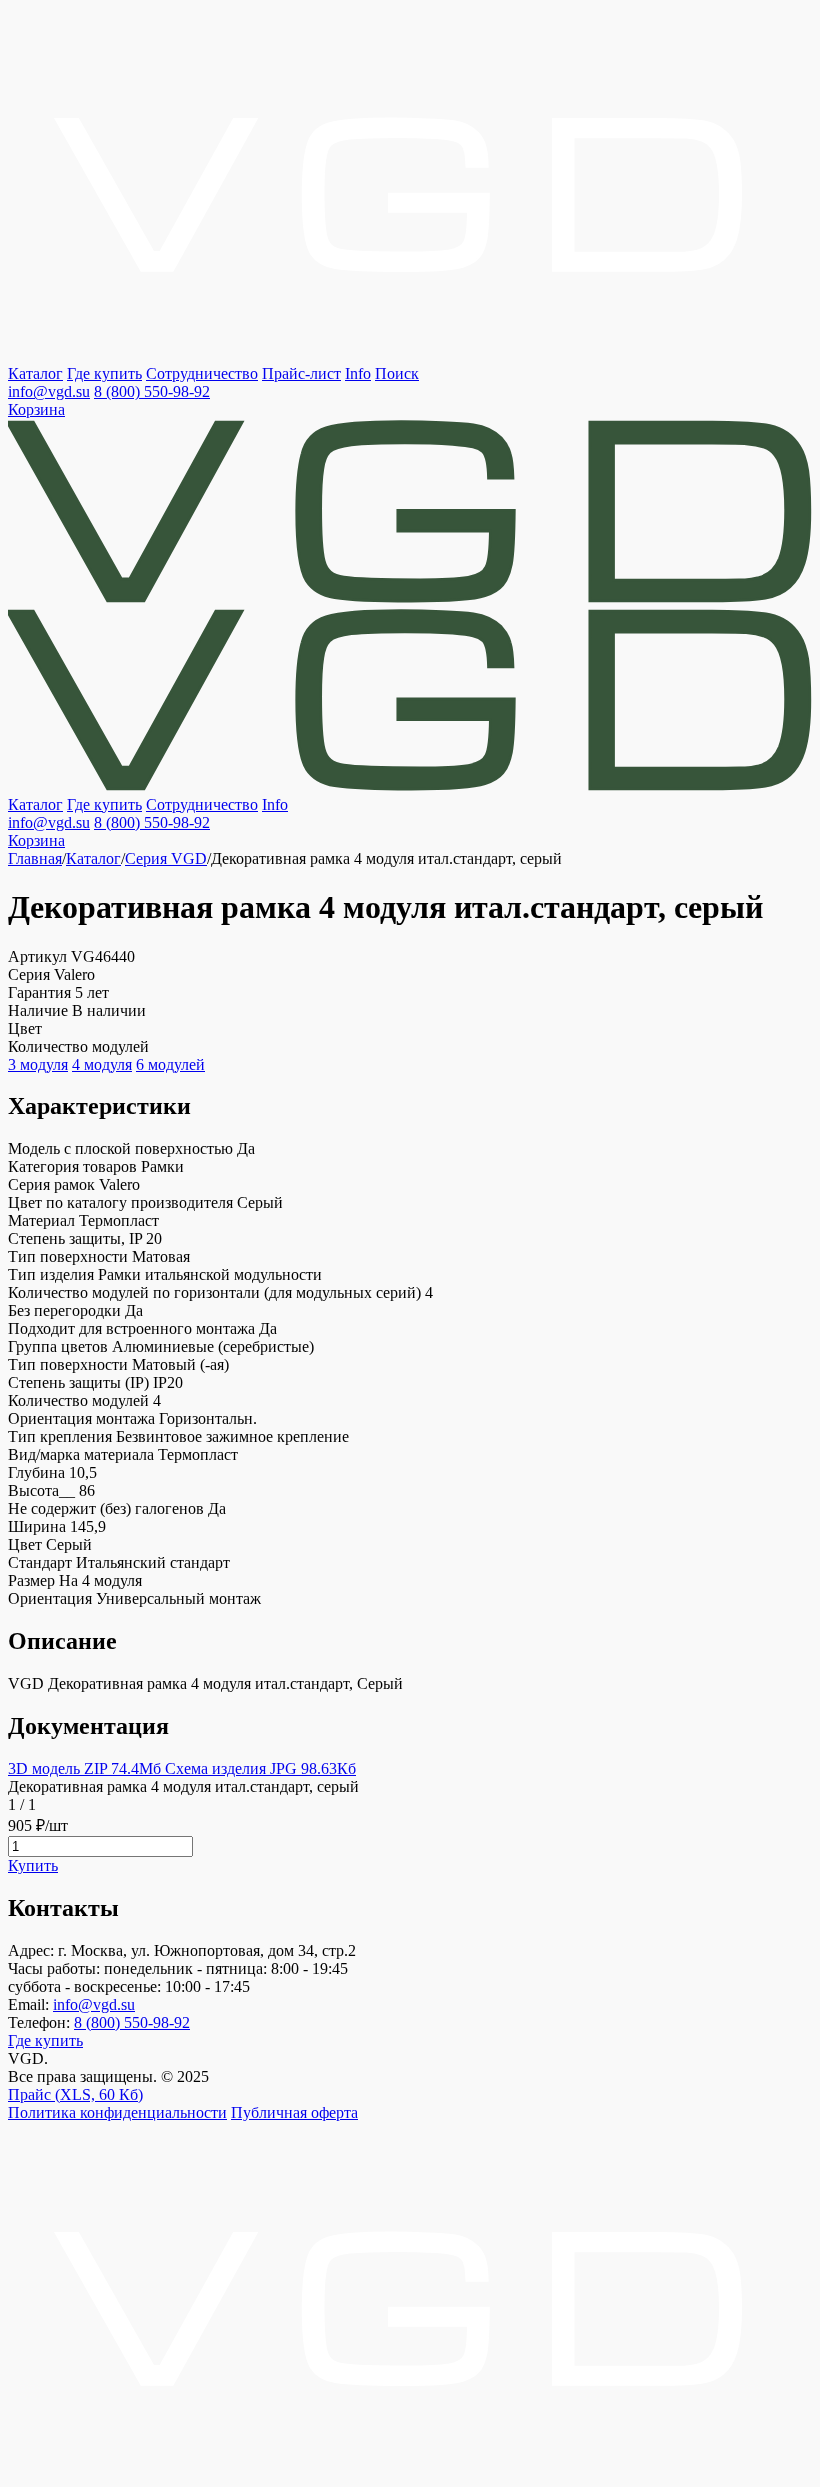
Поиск (397, 373)
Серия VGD (166, 858)
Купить (33, 1865)
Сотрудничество (202, 373)
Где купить (104, 373)
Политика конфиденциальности (117, 2112)
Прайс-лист (301, 373)
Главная (35, 858)
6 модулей (170, 1064)
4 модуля (102, 1064)
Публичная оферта (294, 2112)
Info (358, 373)
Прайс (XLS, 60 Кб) (75, 2094)
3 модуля (38, 1064)
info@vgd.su (49, 391)
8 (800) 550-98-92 (152, 391)
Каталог (35, 373)
